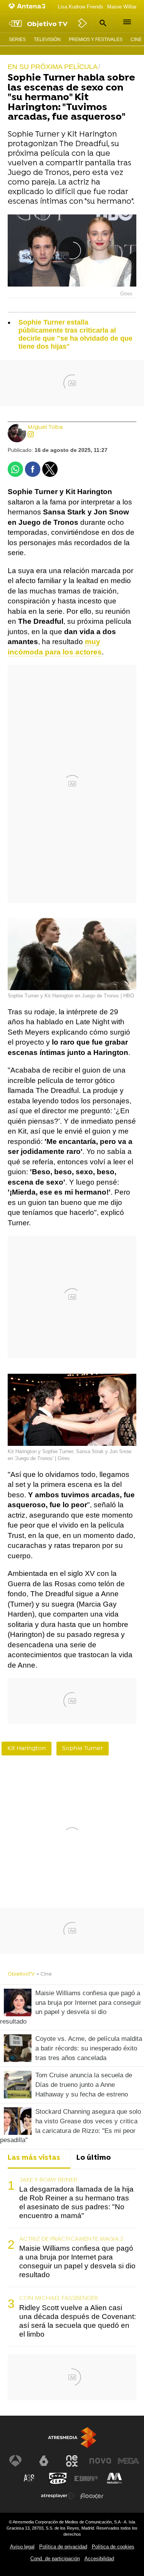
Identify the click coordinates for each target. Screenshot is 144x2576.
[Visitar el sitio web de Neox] (72, 2461)
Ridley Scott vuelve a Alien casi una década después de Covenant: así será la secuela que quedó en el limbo (78, 2321)
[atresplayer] (83, 23)
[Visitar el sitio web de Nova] (100, 2461)
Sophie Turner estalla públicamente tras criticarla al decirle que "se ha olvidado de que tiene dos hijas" (75, 334)
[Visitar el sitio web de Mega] (129, 2461)
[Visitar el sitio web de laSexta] (44, 2461)
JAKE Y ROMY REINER (48, 2180)
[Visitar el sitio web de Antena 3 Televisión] (15, 2461)
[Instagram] (31, 435)
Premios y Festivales (96, 40)
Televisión (47, 40)
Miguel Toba (45, 428)
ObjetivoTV (21, 1974)
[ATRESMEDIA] (72, 2438)
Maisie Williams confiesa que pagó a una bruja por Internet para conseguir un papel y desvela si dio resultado (77, 2261)
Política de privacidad (63, 2547)
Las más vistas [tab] (34, 2158)
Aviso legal (22, 2547)
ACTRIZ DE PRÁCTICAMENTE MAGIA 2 (71, 2239)
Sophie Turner (83, 1749)
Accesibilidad (99, 2559)
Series (17, 40)
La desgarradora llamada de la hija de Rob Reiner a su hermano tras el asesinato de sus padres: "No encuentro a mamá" (76, 2202)
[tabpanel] (72, 2258)
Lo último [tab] (94, 2158)
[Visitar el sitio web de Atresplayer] (58, 2496)
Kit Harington (26, 1749)
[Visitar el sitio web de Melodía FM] (114, 2479)
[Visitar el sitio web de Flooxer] (92, 2496)
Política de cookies (113, 2547)
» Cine (44, 1974)
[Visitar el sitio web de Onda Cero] (58, 2479)
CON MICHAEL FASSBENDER (59, 2298)
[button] (102, 23)
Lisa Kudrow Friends (81, 7)
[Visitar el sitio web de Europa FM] (86, 2479)
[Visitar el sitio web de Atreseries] (30, 2479)
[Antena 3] (29, 7)
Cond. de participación (55, 2559)
